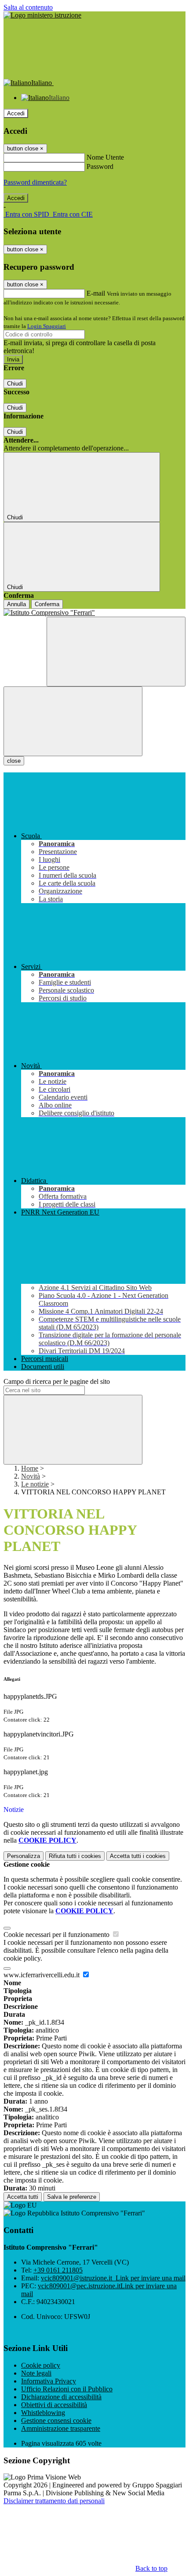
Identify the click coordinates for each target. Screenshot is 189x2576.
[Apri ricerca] (116, 652)
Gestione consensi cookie (56, 2421)
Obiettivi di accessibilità (54, 2405)
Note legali (36, 2373)
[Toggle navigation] (73, 721)
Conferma (47, 604)
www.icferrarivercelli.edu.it (42, 1975)
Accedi (16, 113)
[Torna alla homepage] (94, 613)
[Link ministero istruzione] (42, 15)
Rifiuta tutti (75, 1856)
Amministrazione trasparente (61, 2428)
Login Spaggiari (47, 326)
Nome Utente (105, 157)
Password (100, 166)
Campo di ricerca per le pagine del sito (57, 1381)
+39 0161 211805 (58, 2270)
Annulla (16, 604)
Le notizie (35, 1484)
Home (30, 1468)
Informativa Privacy (49, 2381)
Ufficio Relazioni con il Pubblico (67, 2389)
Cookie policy (41, 2365)
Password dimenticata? (35, 182)
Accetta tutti (138, 1856)
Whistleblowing (43, 2413)
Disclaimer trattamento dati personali (54, 2501)
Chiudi (15, 384)
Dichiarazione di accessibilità (61, 2397)
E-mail (96, 293)
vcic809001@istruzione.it (113, 2278)
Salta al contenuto (28, 7)
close (14, 761)
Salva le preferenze (72, 2197)
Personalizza (24, 1856)
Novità (31, 1476)
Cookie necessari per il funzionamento (57, 1935)
